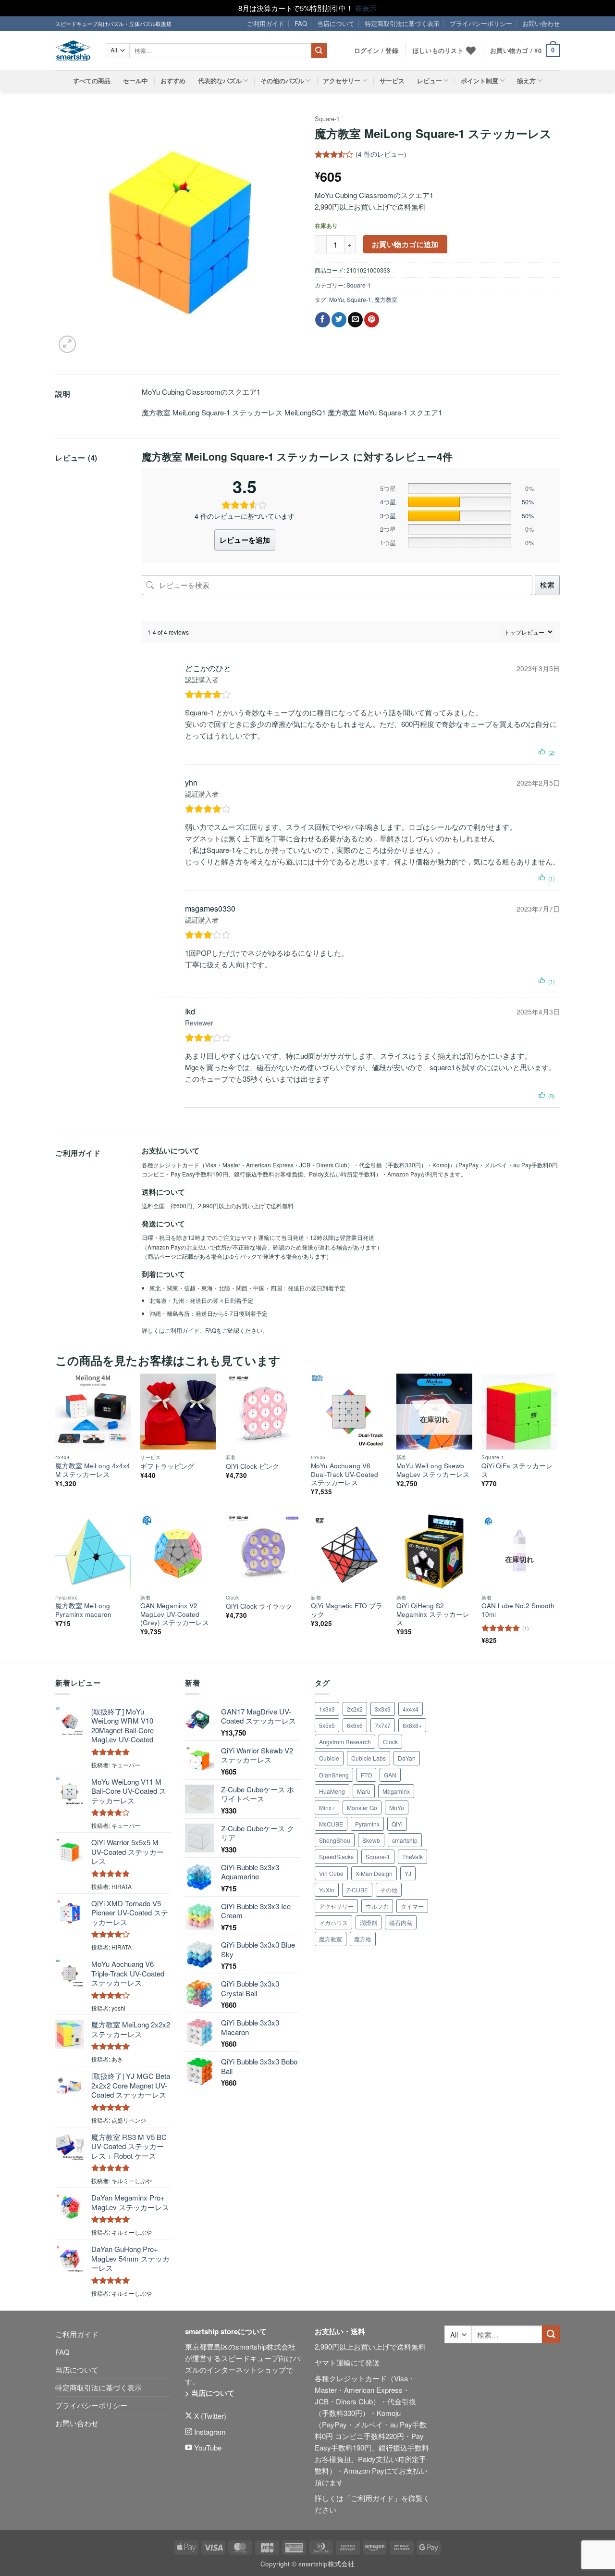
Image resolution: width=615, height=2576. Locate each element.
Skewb (371, 1840)
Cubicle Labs (369, 1758)
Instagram (209, 2432)
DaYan (407, 1758)
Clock (390, 1742)
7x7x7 (383, 1725)
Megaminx (396, 1791)
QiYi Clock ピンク (252, 1466)
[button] (525, 51)
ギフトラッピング (167, 1466)
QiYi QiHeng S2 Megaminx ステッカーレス (433, 1614)
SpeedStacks (336, 1857)
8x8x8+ (412, 1725)
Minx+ (327, 1807)
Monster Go (362, 1807)
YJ (408, 1873)
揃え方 (526, 81)
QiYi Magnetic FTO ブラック (347, 1610)
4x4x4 (411, 1709)
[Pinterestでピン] (372, 320)
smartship (405, 1840)
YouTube (207, 2447)
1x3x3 (327, 1709)
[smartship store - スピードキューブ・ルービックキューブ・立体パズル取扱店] (73, 51)
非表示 (366, 8)
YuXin (327, 1890)
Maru (364, 1791)
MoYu (337, 299)
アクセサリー (342, 81)
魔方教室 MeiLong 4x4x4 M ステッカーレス (93, 1470)
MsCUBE (331, 1824)
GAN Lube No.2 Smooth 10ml (518, 1610)
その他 (389, 1890)
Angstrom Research (345, 1742)
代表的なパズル (220, 81)
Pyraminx (367, 1824)
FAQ (301, 23)
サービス (392, 81)
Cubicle (329, 1758)
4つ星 (388, 502)
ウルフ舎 (377, 1906)
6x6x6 (355, 1725)
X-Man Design (374, 1873)
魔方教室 (386, 299)
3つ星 (388, 516)
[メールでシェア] (355, 320)
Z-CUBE (357, 1890)
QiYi (397, 1824)
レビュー (430, 81)
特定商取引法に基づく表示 (402, 23)
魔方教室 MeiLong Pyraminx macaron (83, 1610)
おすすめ (173, 81)
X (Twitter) (209, 2416)
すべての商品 (92, 81)
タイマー (412, 1906)
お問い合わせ (541, 23)
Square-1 (327, 119)
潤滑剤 (369, 1922)
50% (528, 502)
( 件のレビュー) (381, 155)
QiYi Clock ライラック (259, 1606)
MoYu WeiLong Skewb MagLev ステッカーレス (433, 1470)
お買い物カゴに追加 (405, 244)
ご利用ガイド (266, 23)
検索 (547, 584)
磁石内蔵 (401, 1922)
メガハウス (333, 1922)
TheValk (412, 1857)
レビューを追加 (245, 540)
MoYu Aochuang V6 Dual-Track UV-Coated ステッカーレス (344, 1474)
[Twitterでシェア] (339, 320)
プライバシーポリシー (481, 23)
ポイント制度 (480, 81)
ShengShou (335, 1840)
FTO (366, 1775)
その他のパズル (282, 81)
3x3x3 (383, 1709)
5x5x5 (327, 1725)
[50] (459, 502)
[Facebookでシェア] (323, 320)
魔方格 (363, 1939)
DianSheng (334, 1775)
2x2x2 (355, 1709)
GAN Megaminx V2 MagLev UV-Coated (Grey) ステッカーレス (175, 1614)
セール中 (135, 81)
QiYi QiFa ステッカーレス (517, 1470)
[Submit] (319, 51)
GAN (390, 1775)
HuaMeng (332, 1791)
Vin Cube (331, 1873)
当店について (336, 23)
